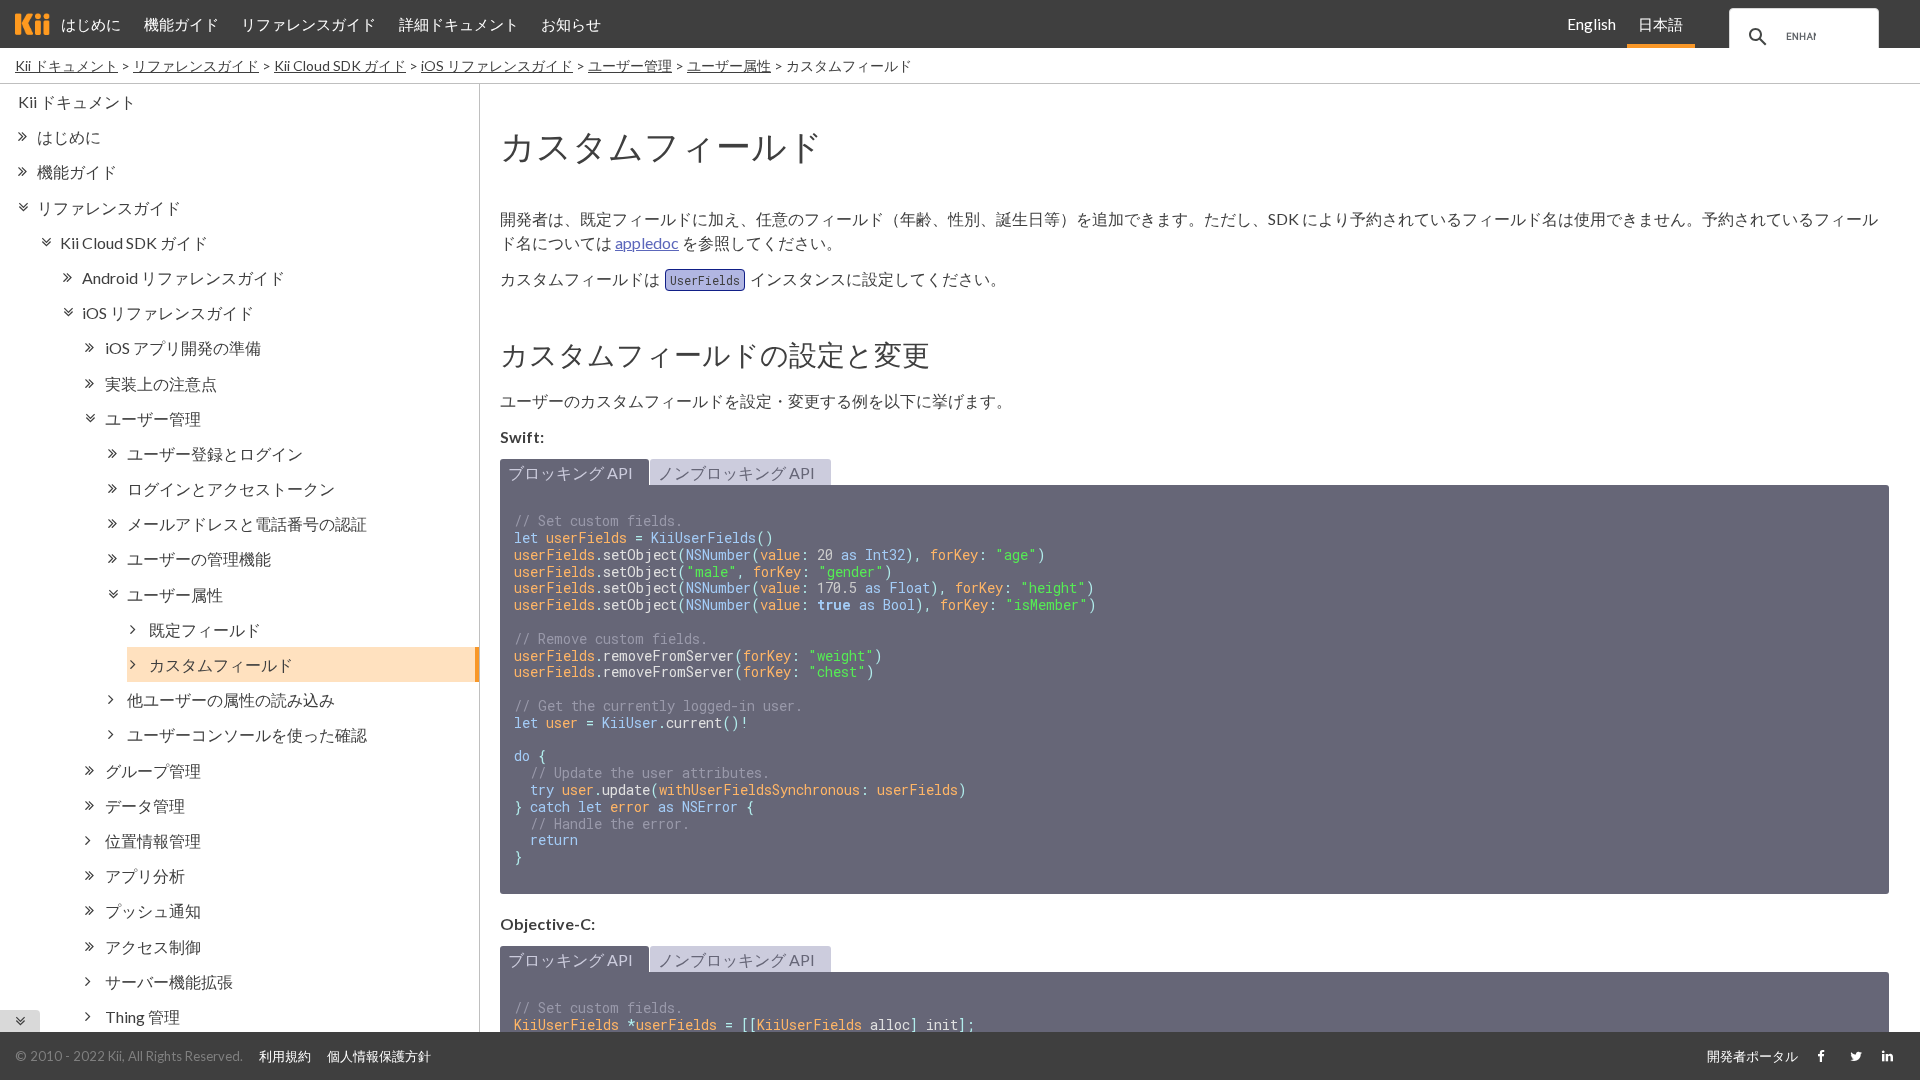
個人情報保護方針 (379, 1056)
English (1591, 24)
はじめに (91, 24)
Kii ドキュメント (66, 65)
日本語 (1660, 24)
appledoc (647, 242)
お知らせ (571, 24)
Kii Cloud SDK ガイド (340, 65)
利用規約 (285, 1056)
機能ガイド (181, 24)
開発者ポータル (1752, 1056)
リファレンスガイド (308, 24)
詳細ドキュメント (459, 24)
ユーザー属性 (729, 65)
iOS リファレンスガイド (497, 65)
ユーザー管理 (630, 65)
